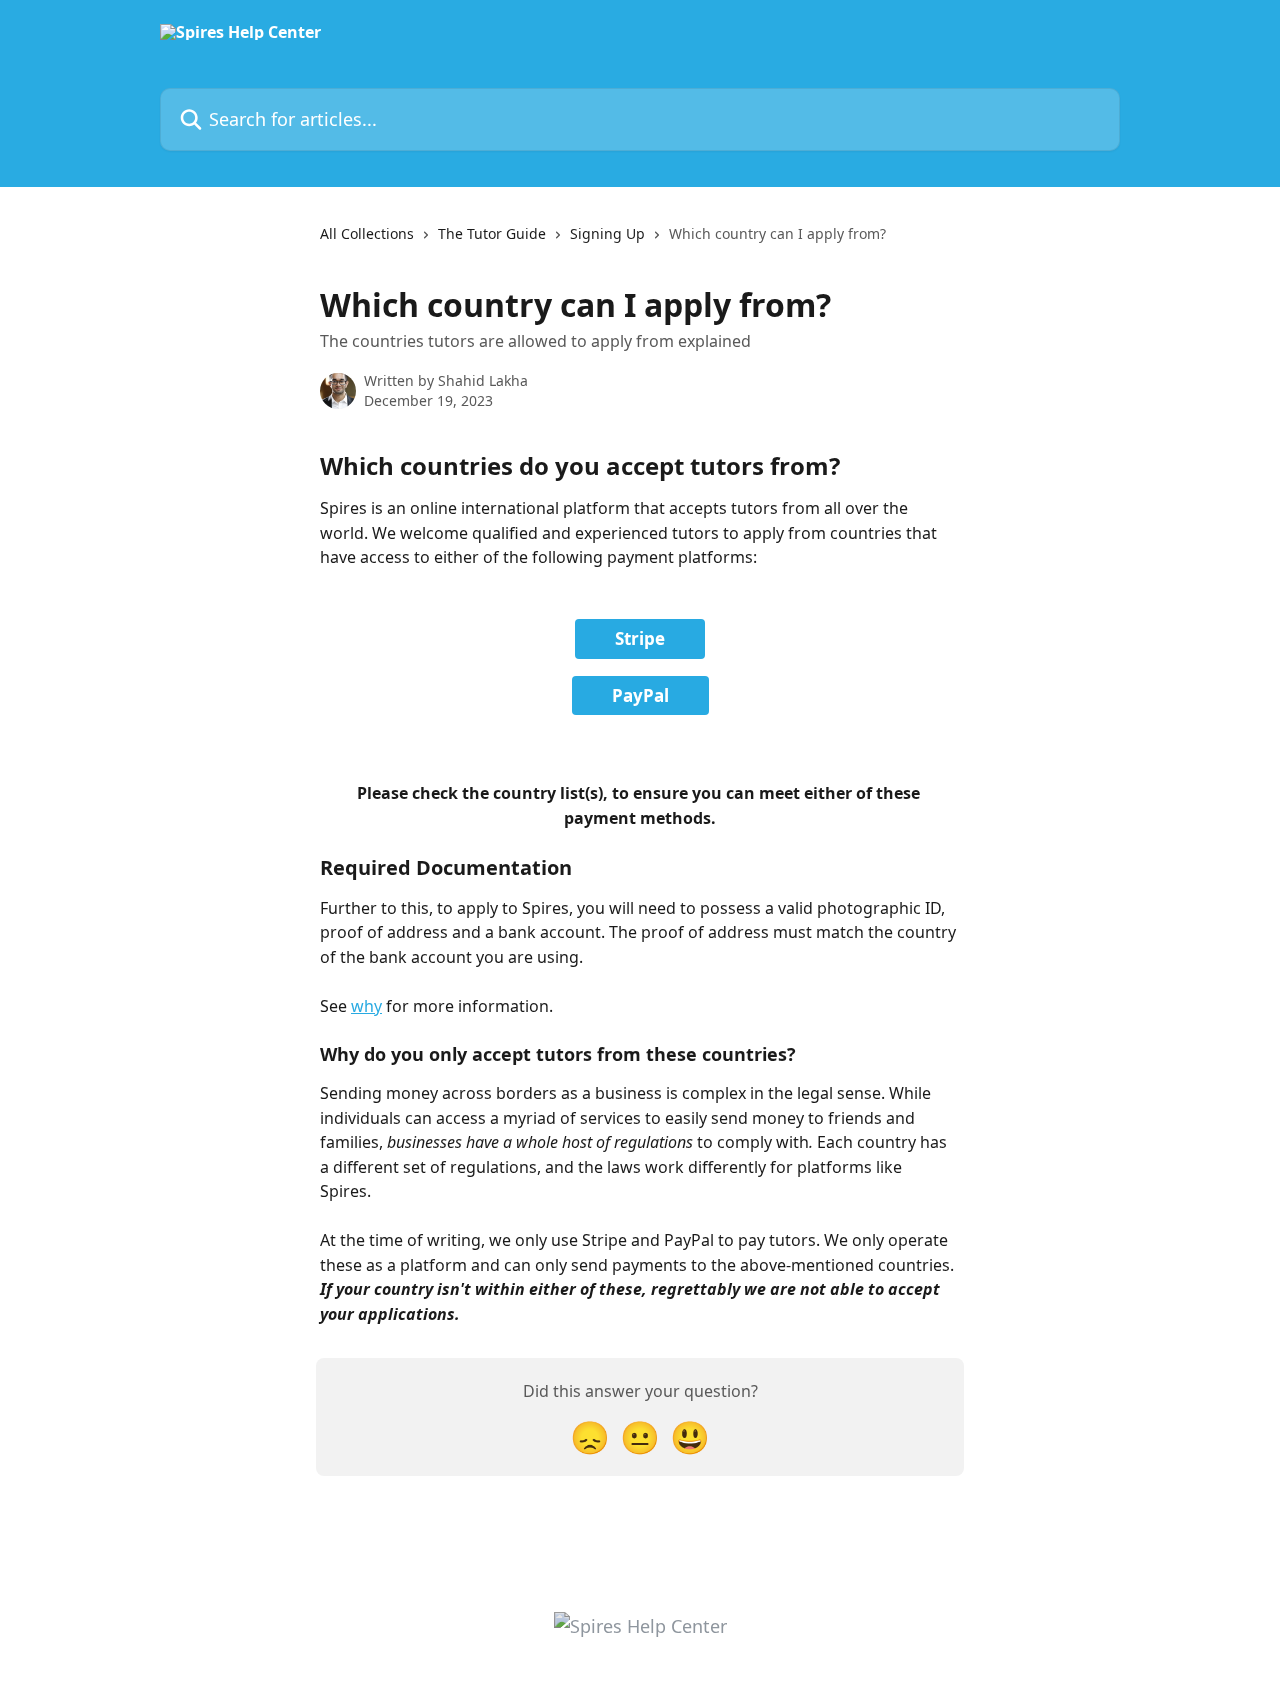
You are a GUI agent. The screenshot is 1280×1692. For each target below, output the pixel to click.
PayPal (640, 695)
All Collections (367, 233)
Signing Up (607, 233)
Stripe (640, 638)
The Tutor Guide (492, 233)
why (366, 1006)
